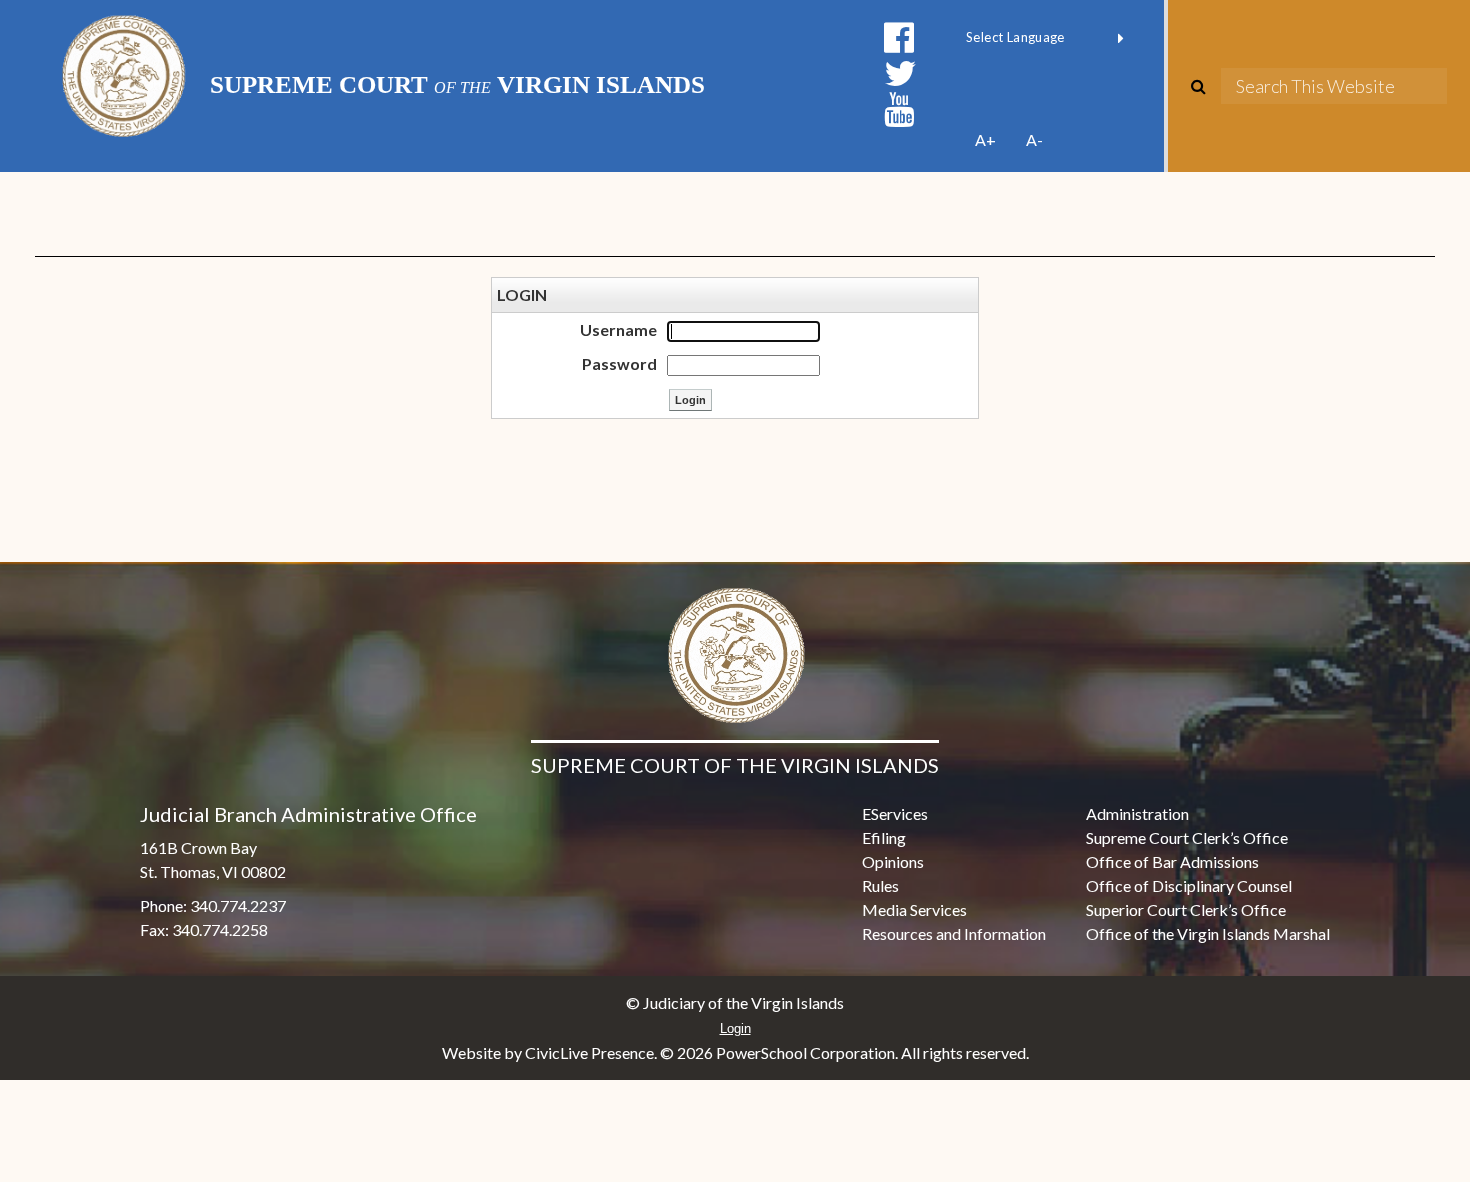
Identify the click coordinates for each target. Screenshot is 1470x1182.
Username (618, 329)
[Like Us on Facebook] (899, 37)
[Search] (1206, 86)
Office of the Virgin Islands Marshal (1208, 933)
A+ (985, 139)
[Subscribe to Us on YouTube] (899, 109)
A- (1034, 139)
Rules (880, 885)
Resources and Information (954, 933)
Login (735, 1028)
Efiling (884, 837)
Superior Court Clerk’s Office (1186, 909)
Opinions (893, 861)
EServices (895, 813)
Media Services (914, 909)
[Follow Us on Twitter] (900, 73)
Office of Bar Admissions (1172, 861)
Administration (1137, 813)
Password (619, 363)
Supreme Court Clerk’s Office (1187, 837)
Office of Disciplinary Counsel (1189, 885)
